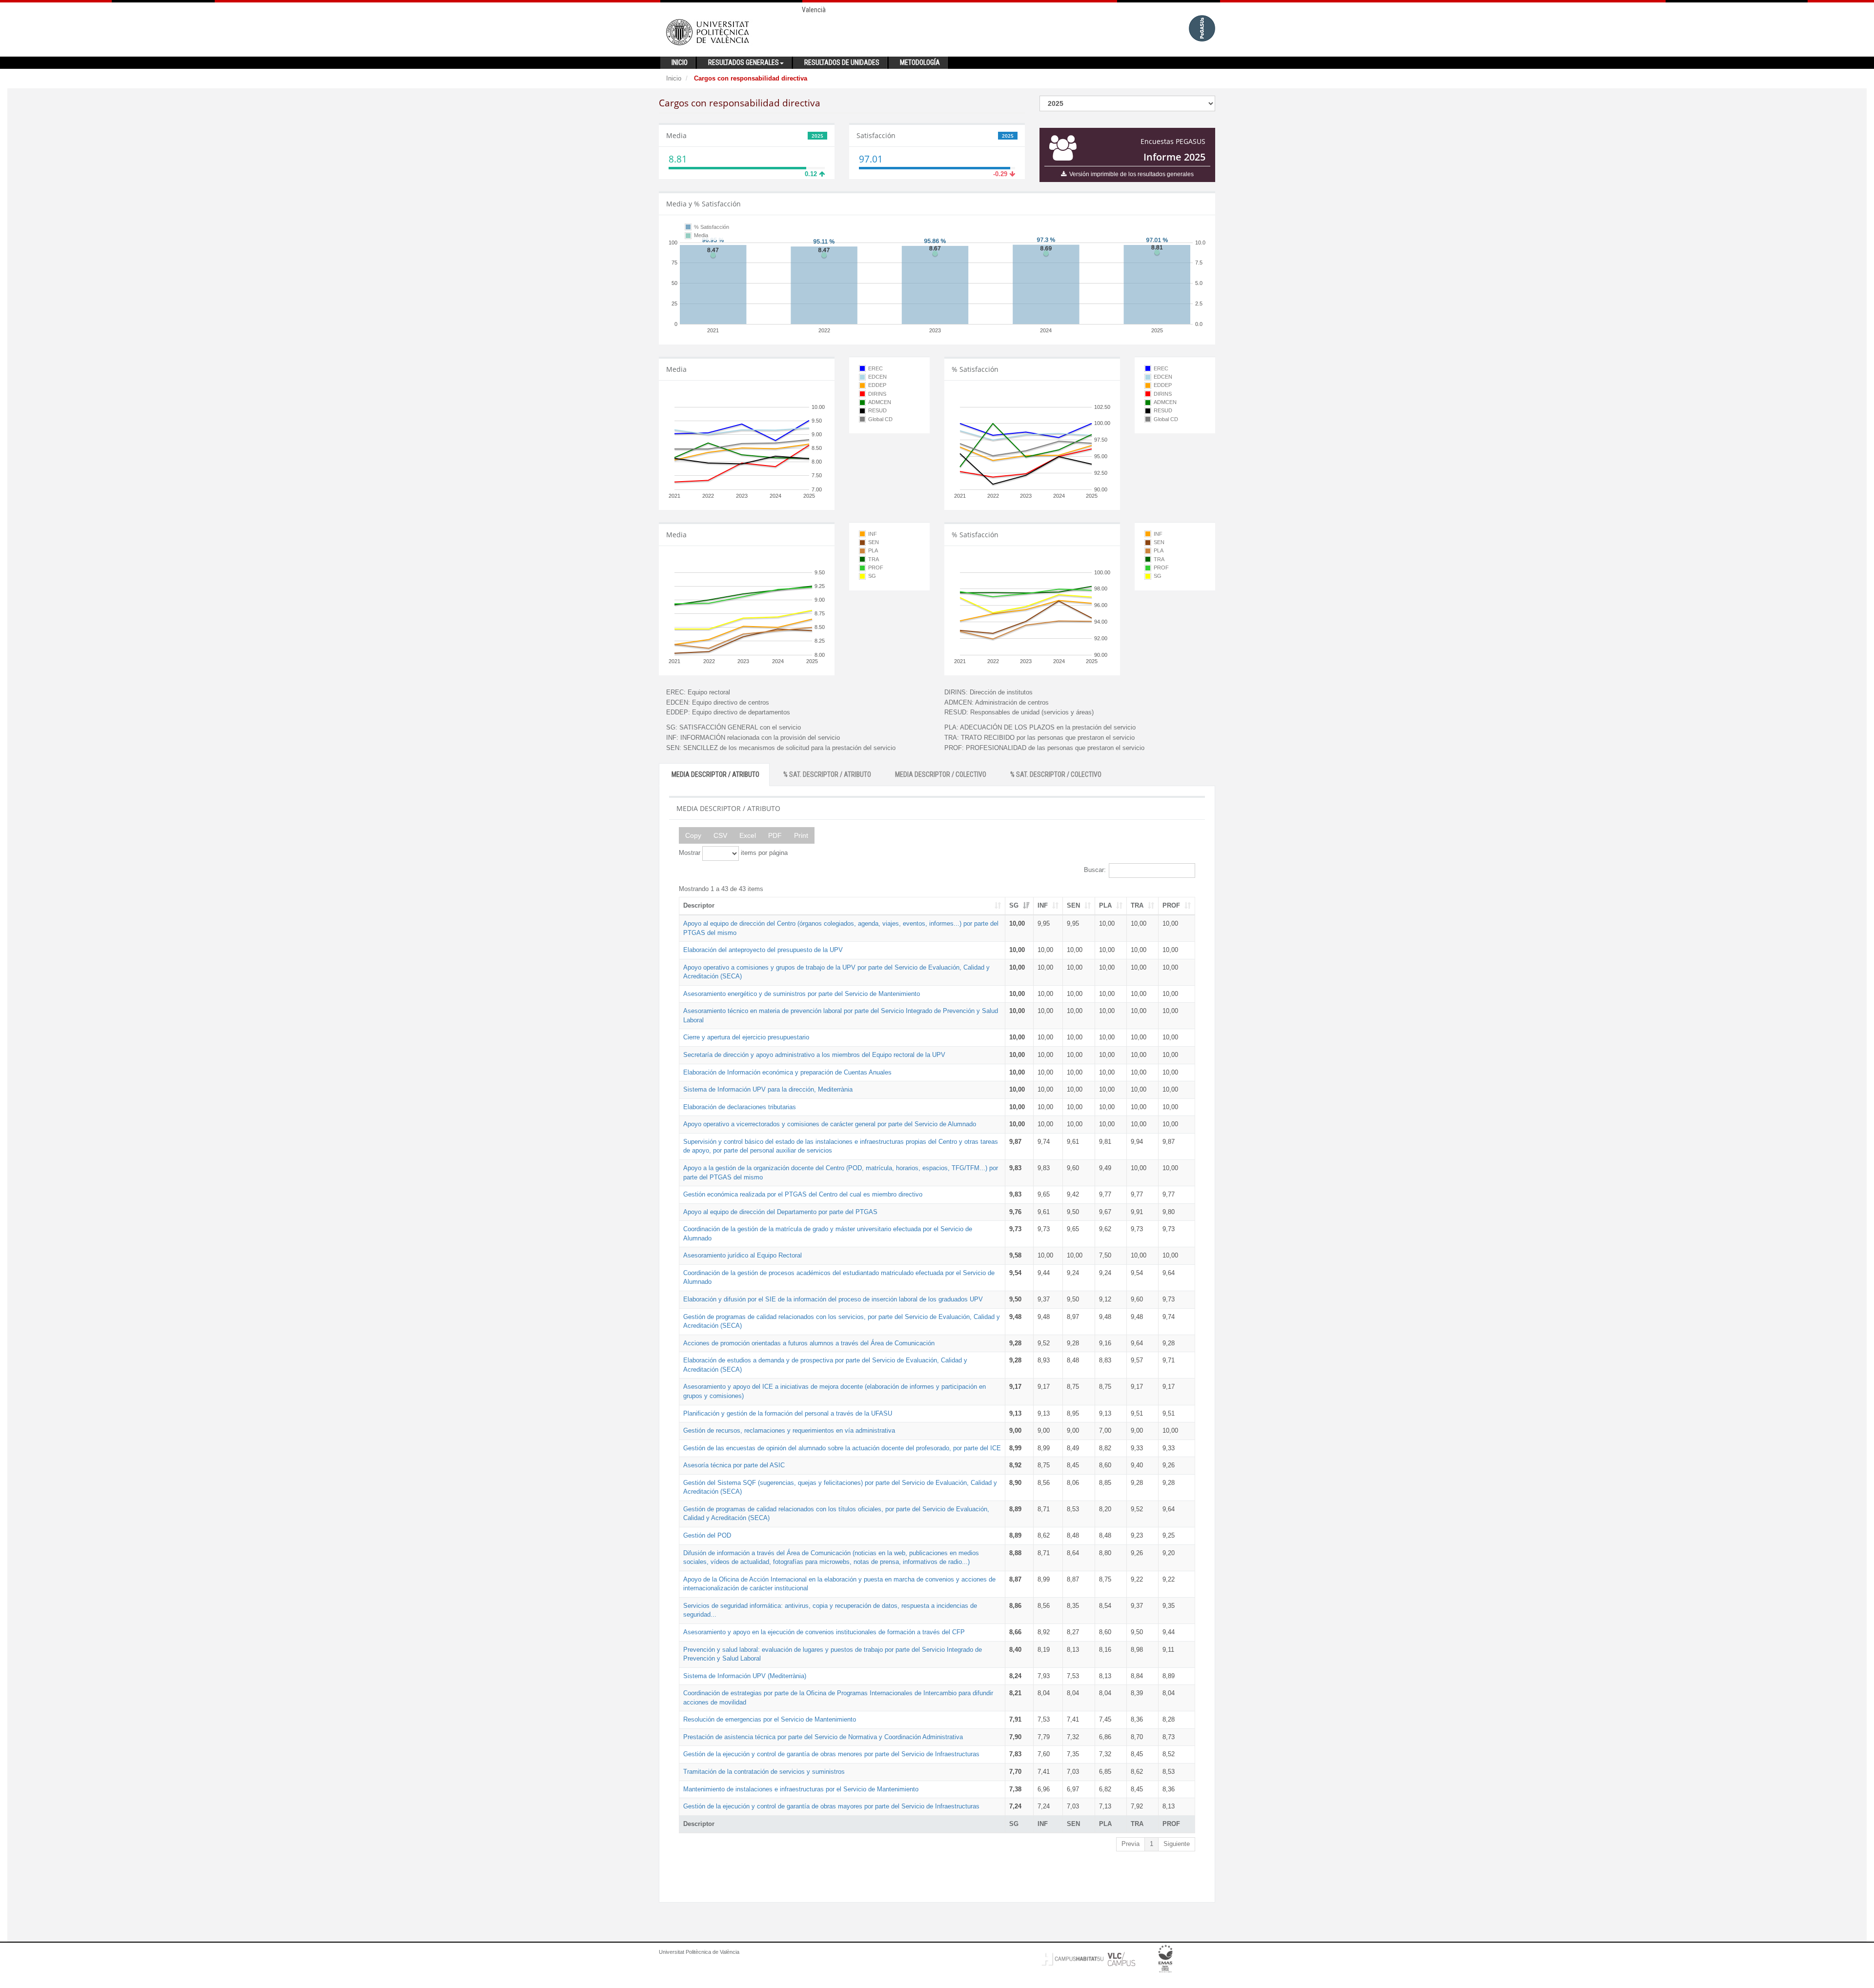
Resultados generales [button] (743, 62)
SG (1014, 905)
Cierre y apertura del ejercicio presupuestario (746, 1037)
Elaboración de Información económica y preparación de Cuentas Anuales (787, 1072)
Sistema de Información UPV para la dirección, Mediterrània (768, 1089)
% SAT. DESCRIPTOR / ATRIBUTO (827, 774)
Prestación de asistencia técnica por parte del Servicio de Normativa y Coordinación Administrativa (823, 1737)
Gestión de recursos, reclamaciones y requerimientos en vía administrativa (789, 1430)
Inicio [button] (680, 62)
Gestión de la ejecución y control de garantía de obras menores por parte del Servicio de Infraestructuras (831, 1754)
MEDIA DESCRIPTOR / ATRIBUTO (715, 774)
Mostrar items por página (733, 853)
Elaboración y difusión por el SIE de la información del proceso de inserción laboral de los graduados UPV (833, 1299)
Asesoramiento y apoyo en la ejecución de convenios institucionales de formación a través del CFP (824, 1632)
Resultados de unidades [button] (842, 62)
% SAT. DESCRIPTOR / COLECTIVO (1056, 774)
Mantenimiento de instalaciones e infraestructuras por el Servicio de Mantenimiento (801, 1789)
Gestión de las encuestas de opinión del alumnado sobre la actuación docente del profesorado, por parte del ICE (842, 1448)
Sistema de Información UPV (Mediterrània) (745, 1676)
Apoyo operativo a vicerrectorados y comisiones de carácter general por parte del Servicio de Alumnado (830, 1124)
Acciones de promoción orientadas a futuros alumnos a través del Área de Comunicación (809, 1343)
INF (1043, 905)
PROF (1171, 905)
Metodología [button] (920, 62)
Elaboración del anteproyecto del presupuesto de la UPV (763, 950)
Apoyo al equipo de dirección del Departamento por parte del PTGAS (780, 1212)
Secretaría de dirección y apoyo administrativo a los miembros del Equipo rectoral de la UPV (814, 1055)
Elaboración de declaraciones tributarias (740, 1107)
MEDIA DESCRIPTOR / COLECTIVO (941, 774)
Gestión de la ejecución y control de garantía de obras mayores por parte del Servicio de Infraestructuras (831, 1806)
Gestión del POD (707, 1535)
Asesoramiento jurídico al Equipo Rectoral (743, 1255)
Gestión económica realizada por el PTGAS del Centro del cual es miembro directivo (803, 1194)
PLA (1105, 905)
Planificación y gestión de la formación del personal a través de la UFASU (788, 1413)
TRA (1137, 905)
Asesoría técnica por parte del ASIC (734, 1465)
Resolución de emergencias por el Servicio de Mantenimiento (770, 1719)
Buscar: (1095, 870)
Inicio (674, 78)
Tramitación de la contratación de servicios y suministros (764, 1772)
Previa (1131, 1844)
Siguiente (1177, 1844)
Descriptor (699, 905)
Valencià (814, 10)
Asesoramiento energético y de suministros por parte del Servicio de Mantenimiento (802, 994)
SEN (1073, 905)
